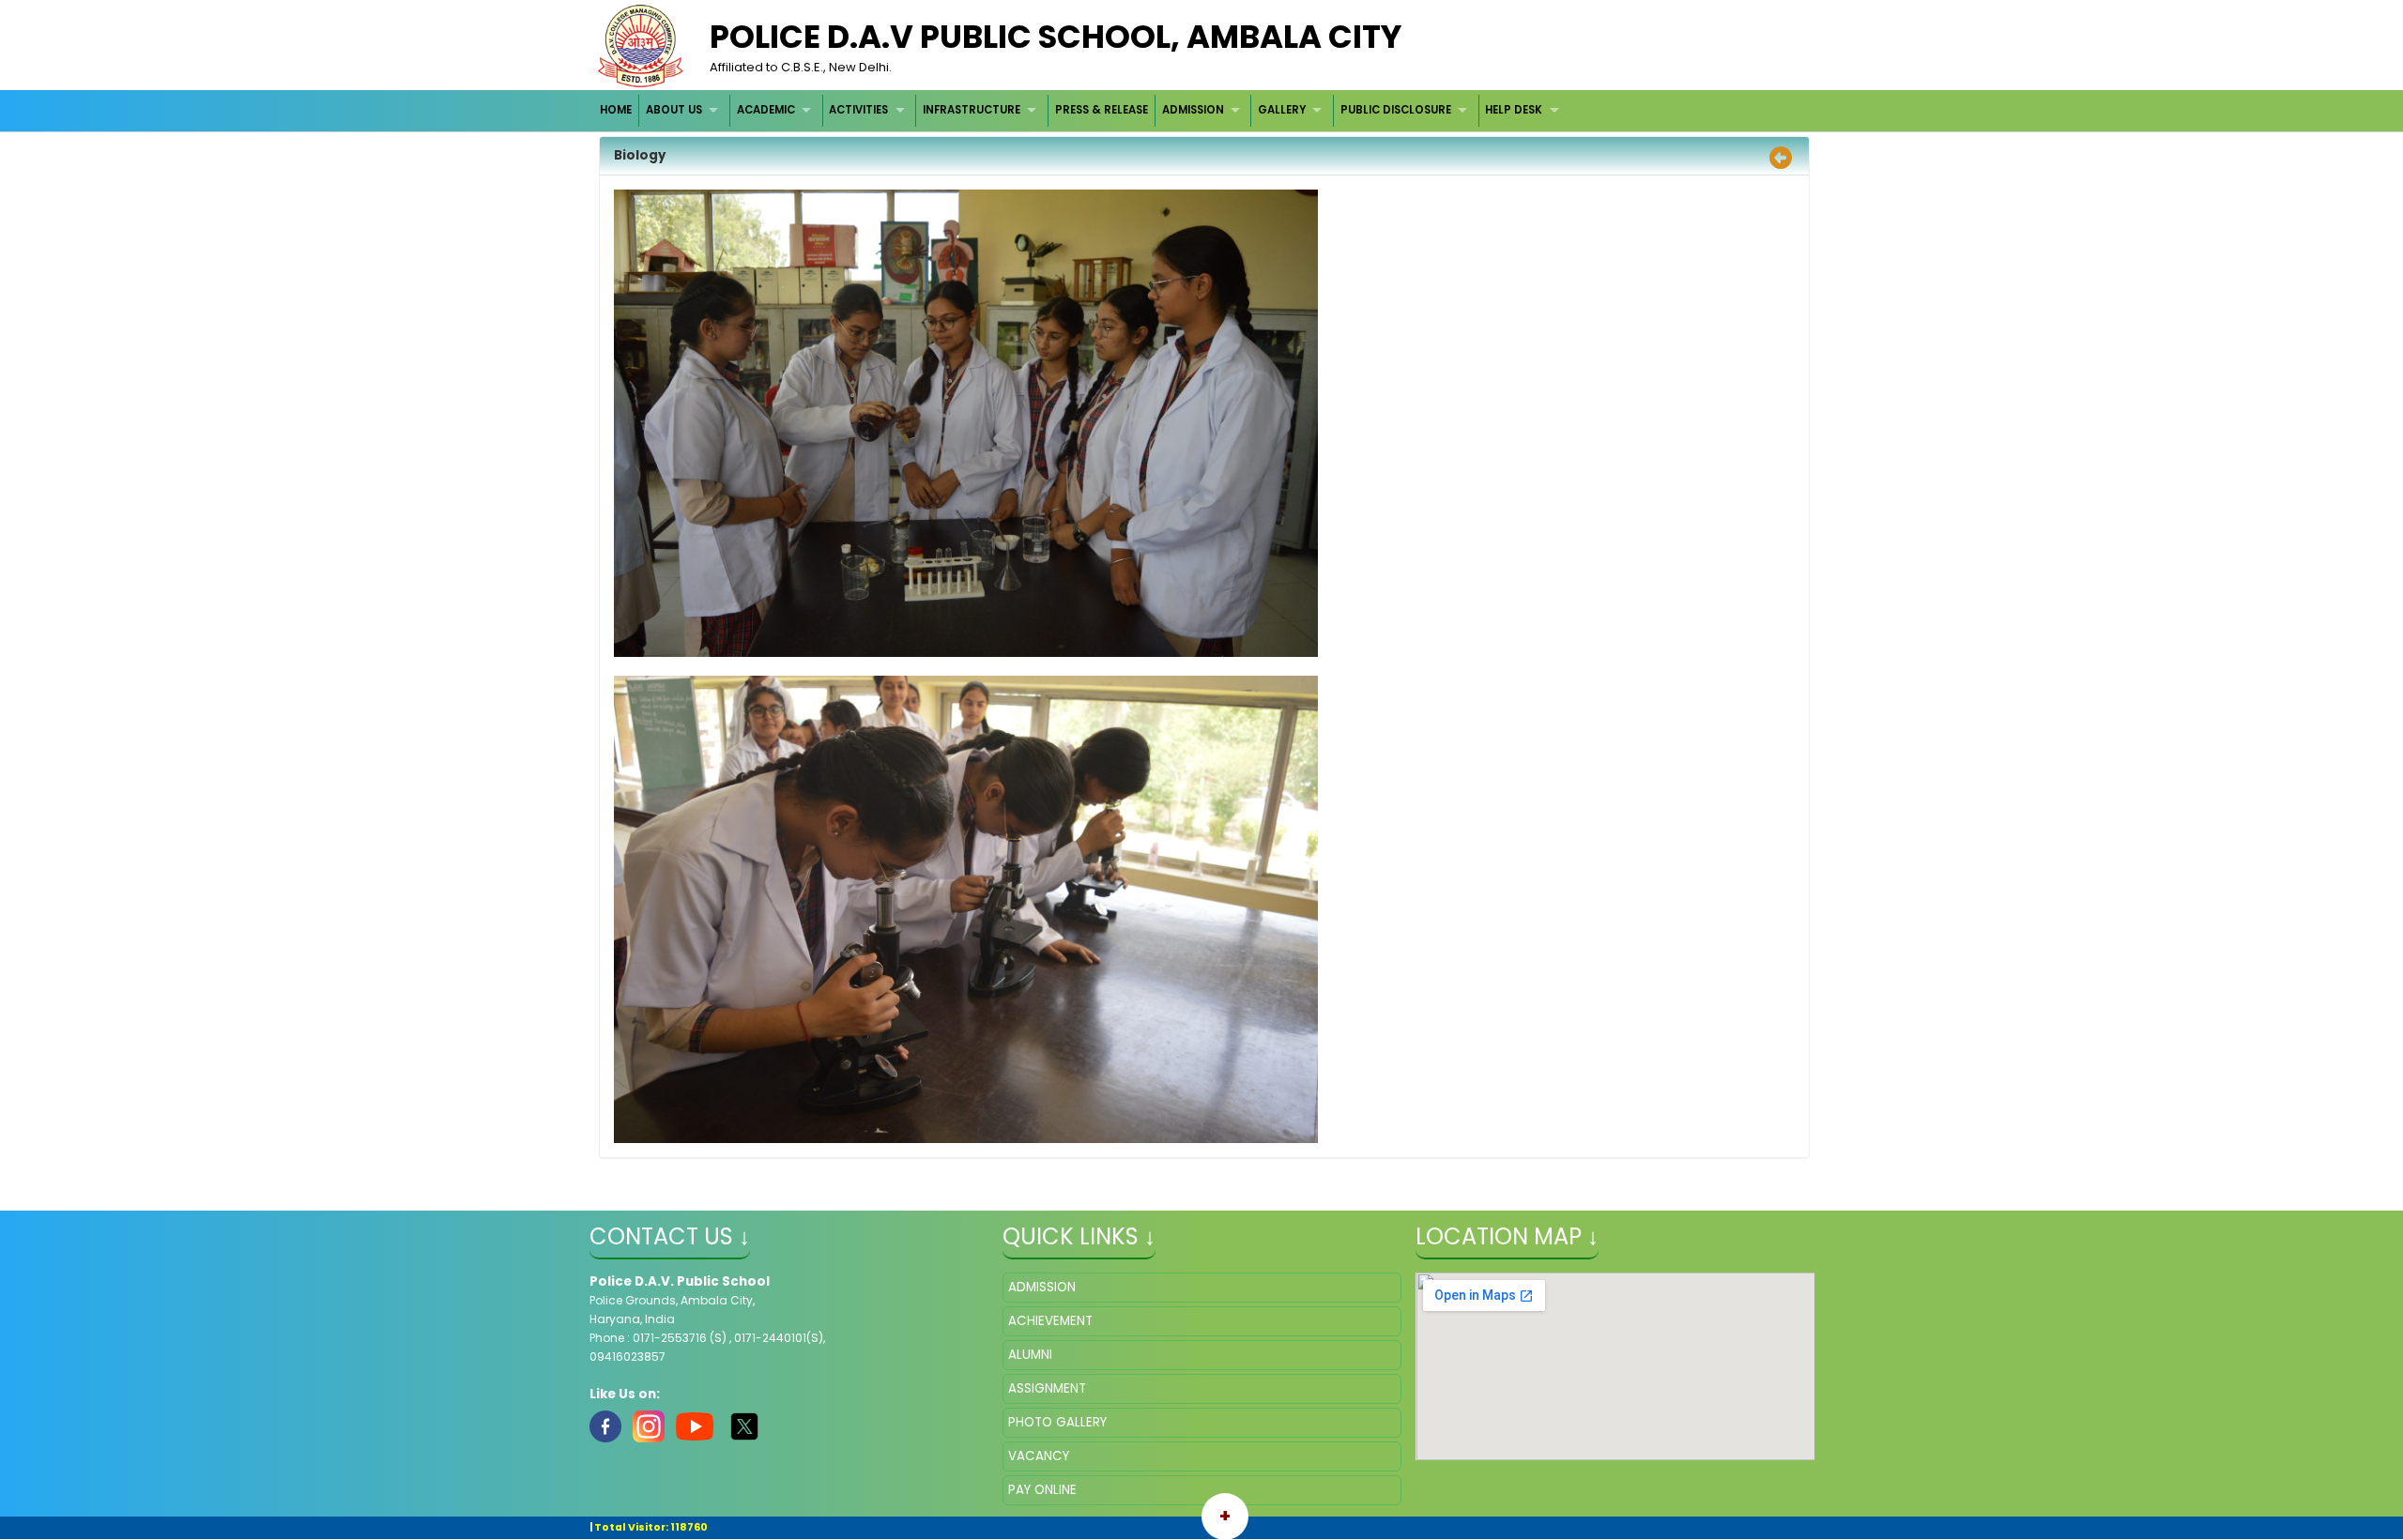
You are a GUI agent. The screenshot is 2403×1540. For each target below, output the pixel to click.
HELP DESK (1514, 110)
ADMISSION (1193, 110)
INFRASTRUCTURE (972, 110)
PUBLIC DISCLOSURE (1396, 110)
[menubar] (1082, 110)
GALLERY (1282, 110)
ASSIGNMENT (1047, 1388)
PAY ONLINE (1042, 1490)
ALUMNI (1030, 1355)
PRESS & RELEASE (1102, 110)
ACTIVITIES (858, 110)
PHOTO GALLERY (1057, 1422)
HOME (616, 110)
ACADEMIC (766, 110)
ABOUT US (674, 110)
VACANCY (1039, 1456)
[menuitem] (617, 110)
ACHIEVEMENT (1050, 1321)
